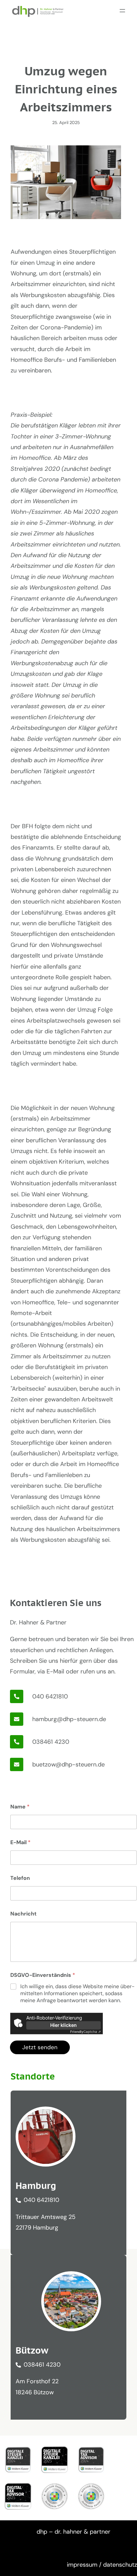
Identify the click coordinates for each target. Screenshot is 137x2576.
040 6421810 (50, 1696)
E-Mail (20, 1842)
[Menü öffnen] (122, 11)
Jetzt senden (40, 2047)
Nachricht (23, 1914)
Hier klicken (64, 2025)
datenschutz (120, 2565)
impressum (82, 2565)
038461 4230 (51, 1742)
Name (20, 1807)
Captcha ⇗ (85, 2032)
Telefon (20, 1878)
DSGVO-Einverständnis (43, 1975)
